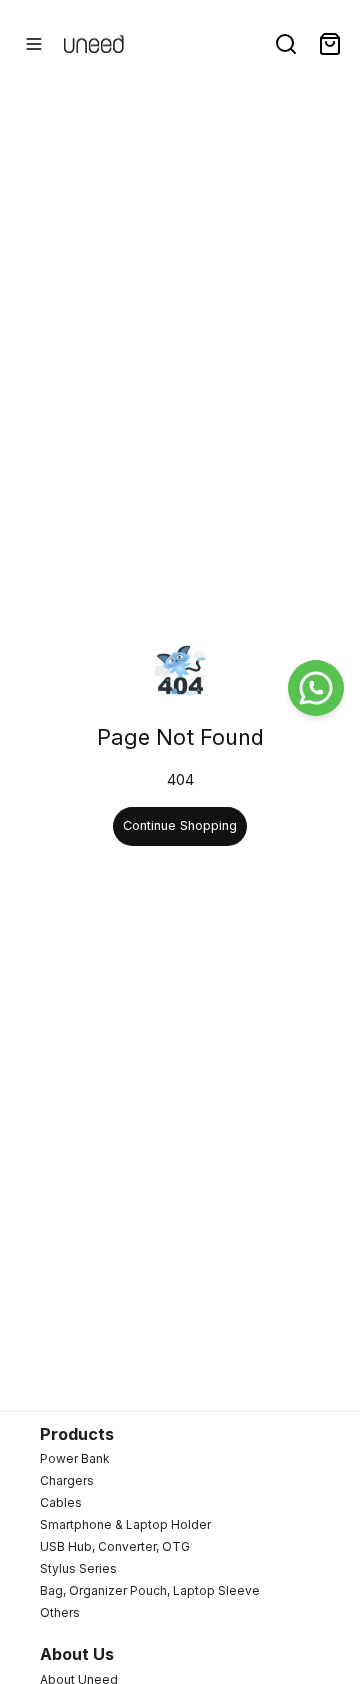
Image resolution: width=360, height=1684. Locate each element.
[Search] (286, 44)
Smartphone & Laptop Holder (125, 1524)
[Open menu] (34, 44)
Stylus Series (78, 1568)
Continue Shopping (180, 825)
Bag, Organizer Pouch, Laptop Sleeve (150, 1590)
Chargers (67, 1480)
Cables (61, 1502)
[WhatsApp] (316, 688)
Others (60, 1612)
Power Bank (75, 1458)
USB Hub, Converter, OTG (115, 1546)
